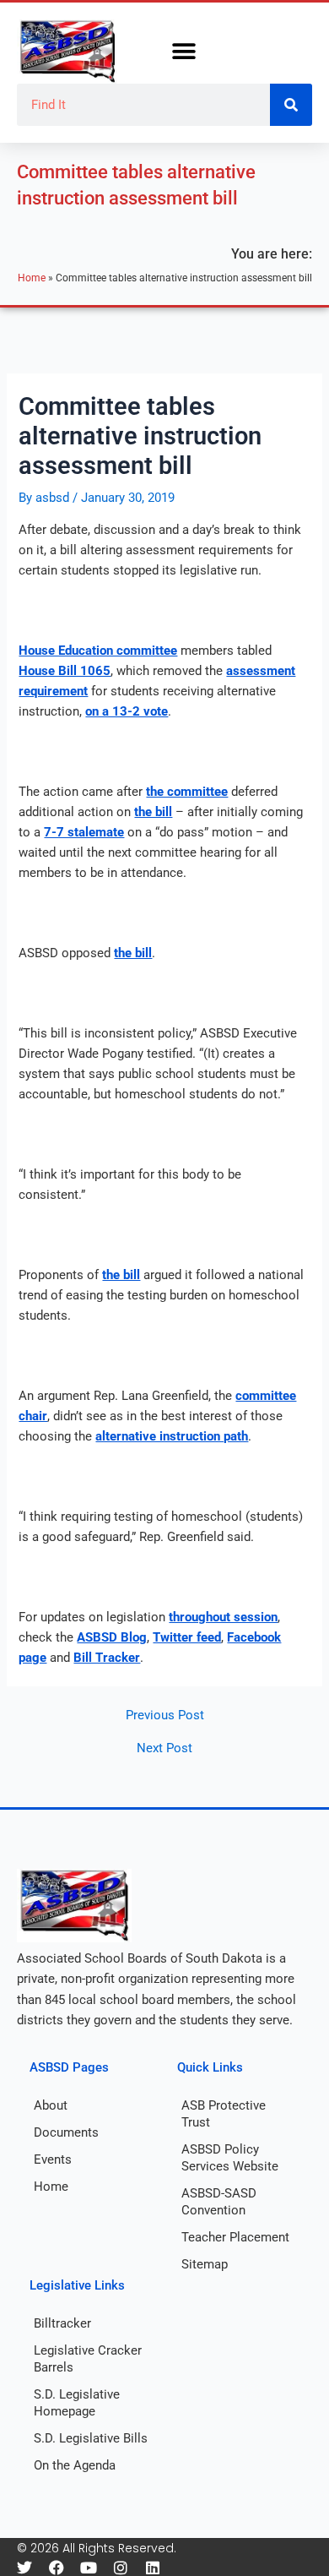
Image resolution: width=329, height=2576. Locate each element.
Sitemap (205, 2264)
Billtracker (62, 2323)
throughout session (223, 1617)
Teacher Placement (235, 2237)
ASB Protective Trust (224, 2114)
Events (53, 2159)
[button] (183, 52)
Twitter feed (187, 1637)
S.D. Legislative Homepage (77, 2403)
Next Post (164, 1748)
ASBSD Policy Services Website (230, 2158)
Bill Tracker (107, 1658)
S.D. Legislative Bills (91, 2438)
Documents (66, 2132)
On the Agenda (75, 2465)
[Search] (291, 105)
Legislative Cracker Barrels (88, 2359)
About (51, 2105)
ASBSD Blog (112, 1637)
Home (32, 278)
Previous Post (165, 1716)
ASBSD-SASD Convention (219, 2202)
